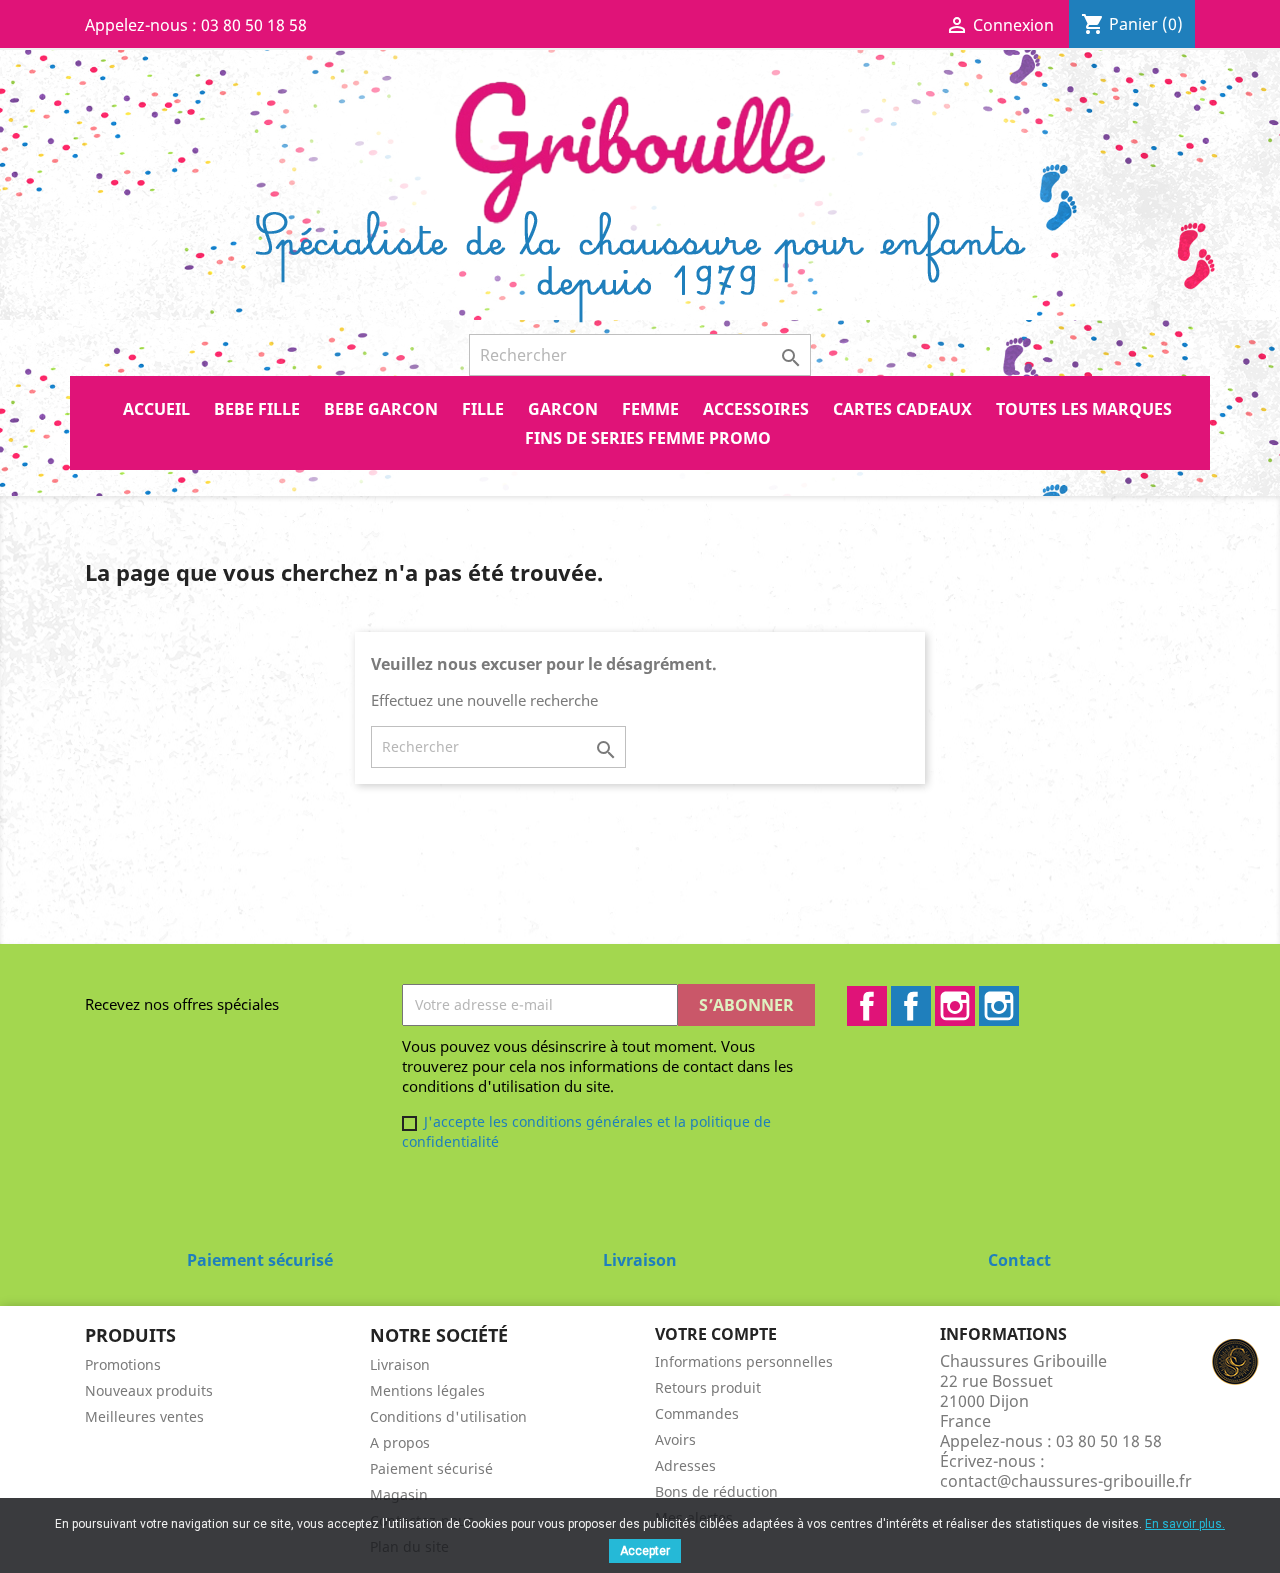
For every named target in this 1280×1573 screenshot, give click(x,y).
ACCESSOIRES (756, 409)
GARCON (563, 409)
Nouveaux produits (149, 1390)
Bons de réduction (716, 1491)
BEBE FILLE (257, 409)
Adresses (685, 1465)
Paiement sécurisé (431, 1468)
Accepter (645, 1551)
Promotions (123, 1364)
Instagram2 (999, 1006)
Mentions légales (427, 1390)
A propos (400, 1442)
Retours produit (708, 1387)
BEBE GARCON (381, 409)
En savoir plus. (1185, 1524)
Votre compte (716, 1334)
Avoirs (675, 1439)
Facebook (867, 1006)
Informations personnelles (744, 1361)
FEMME (650, 409)
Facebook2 (911, 1006)
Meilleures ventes (144, 1416)
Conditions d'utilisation (448, 1416)
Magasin (399, 1494)
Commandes (697, 1413)
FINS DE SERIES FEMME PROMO (648, 438)
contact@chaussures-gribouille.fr (1066, 1481)
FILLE (483, 409)
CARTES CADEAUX (902, 409)
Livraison (400, 1364)
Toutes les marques (1084, 409)
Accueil (156, 409)
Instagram (955, 1006)
